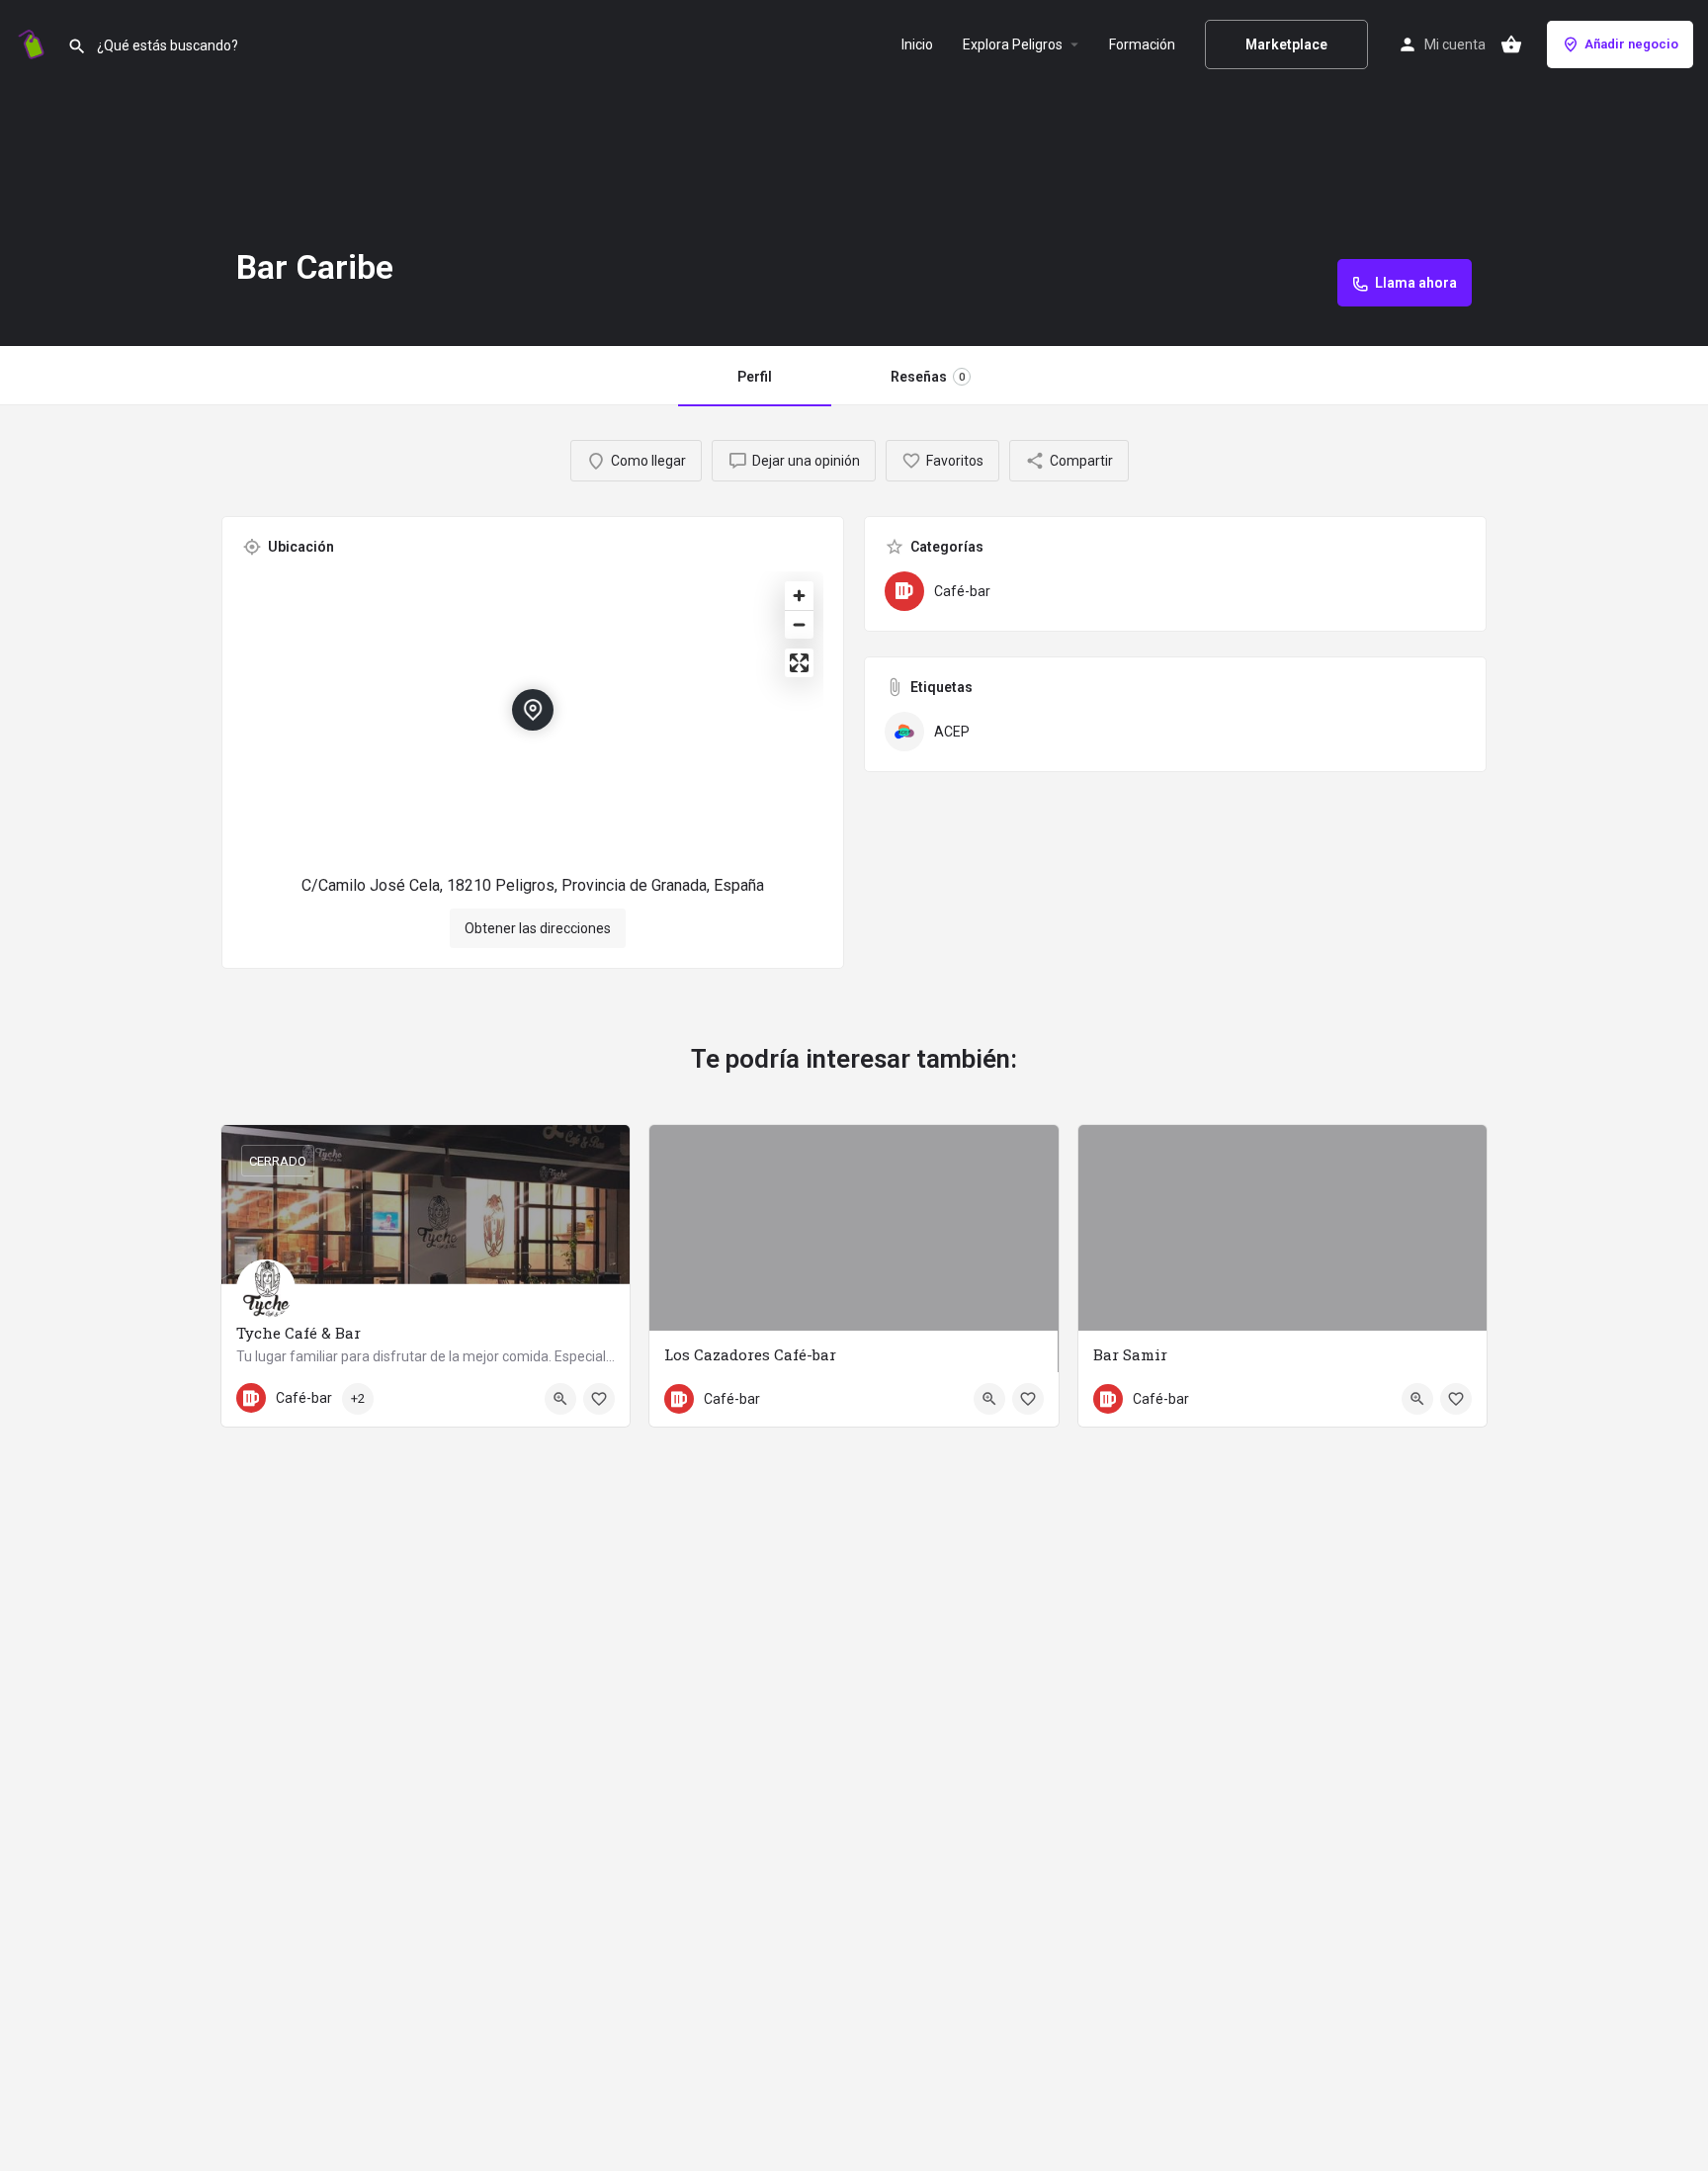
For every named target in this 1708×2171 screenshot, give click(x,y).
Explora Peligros (1013, 44)
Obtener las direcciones (538, 928)
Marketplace (1286, 44)
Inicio (917, 44)
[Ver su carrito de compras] (1511, 44)
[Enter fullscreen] (799, 663)
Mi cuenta (1455, 44)
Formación (1142, 44)
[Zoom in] (799, 596)
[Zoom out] (799, 624)
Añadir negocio (1631, 44)
